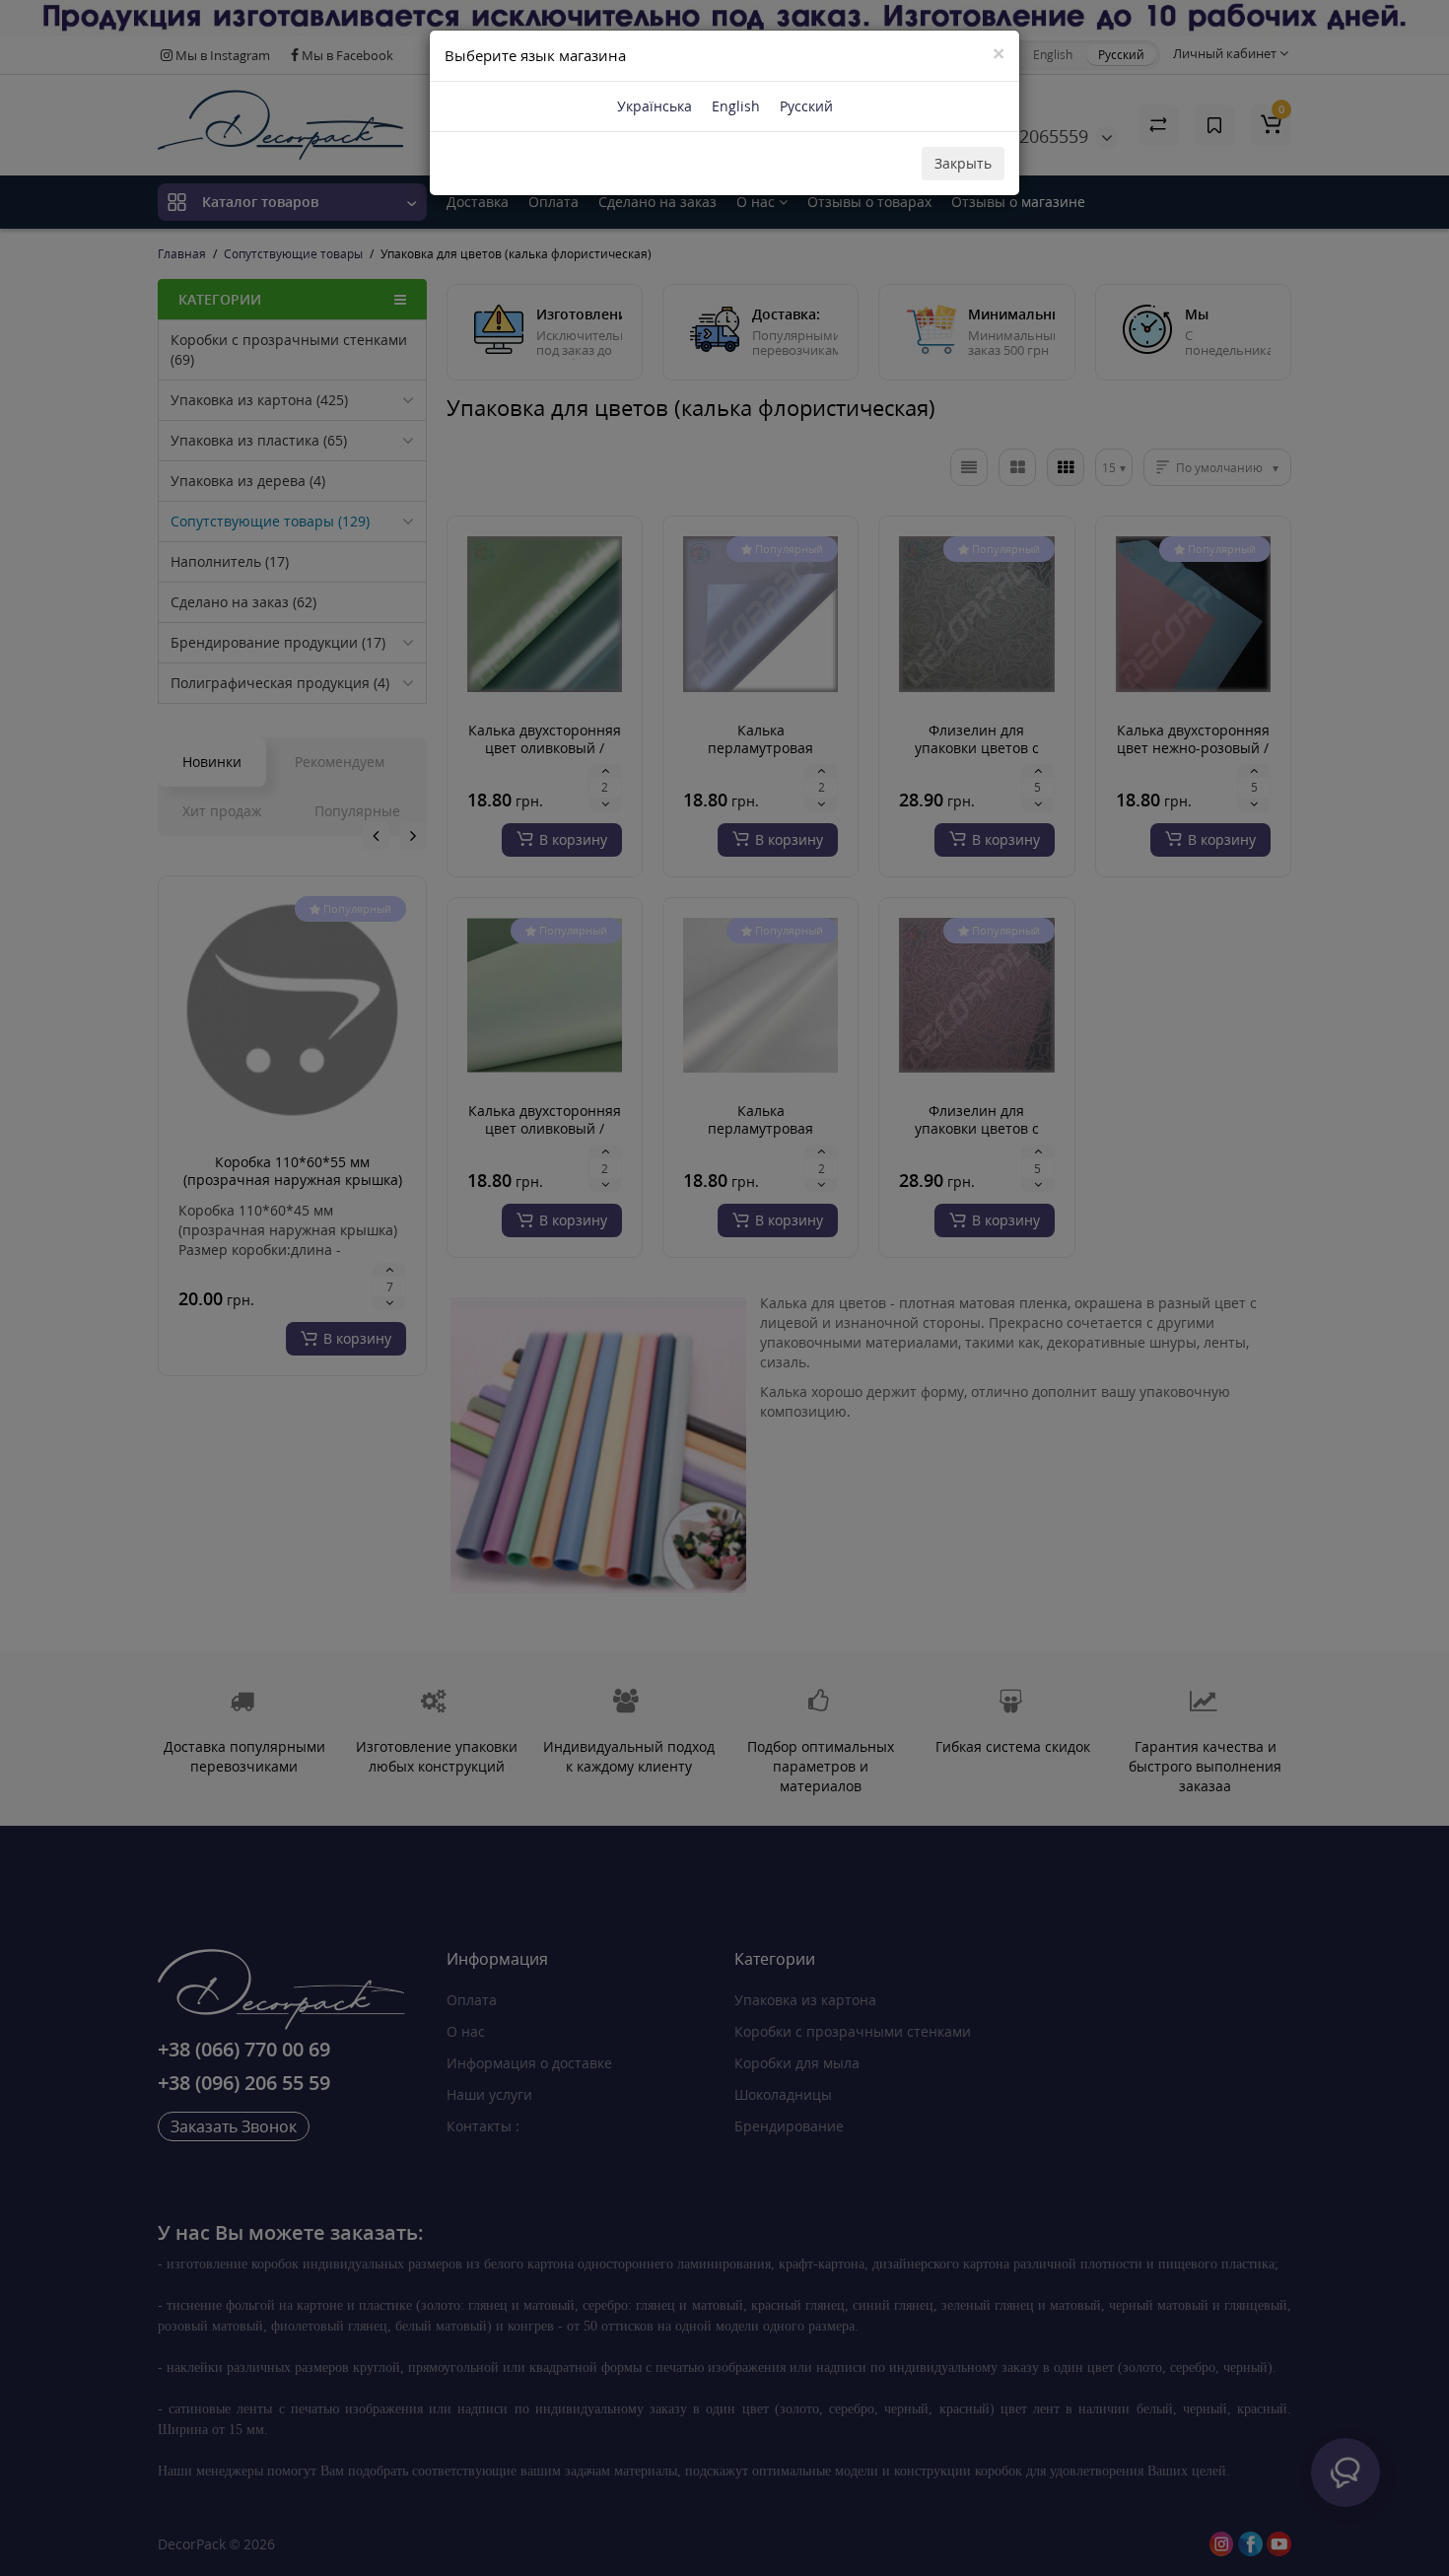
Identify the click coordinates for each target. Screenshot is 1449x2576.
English (736, 106)
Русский (806, 106)
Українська (655, 106)
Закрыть (963, 163)
